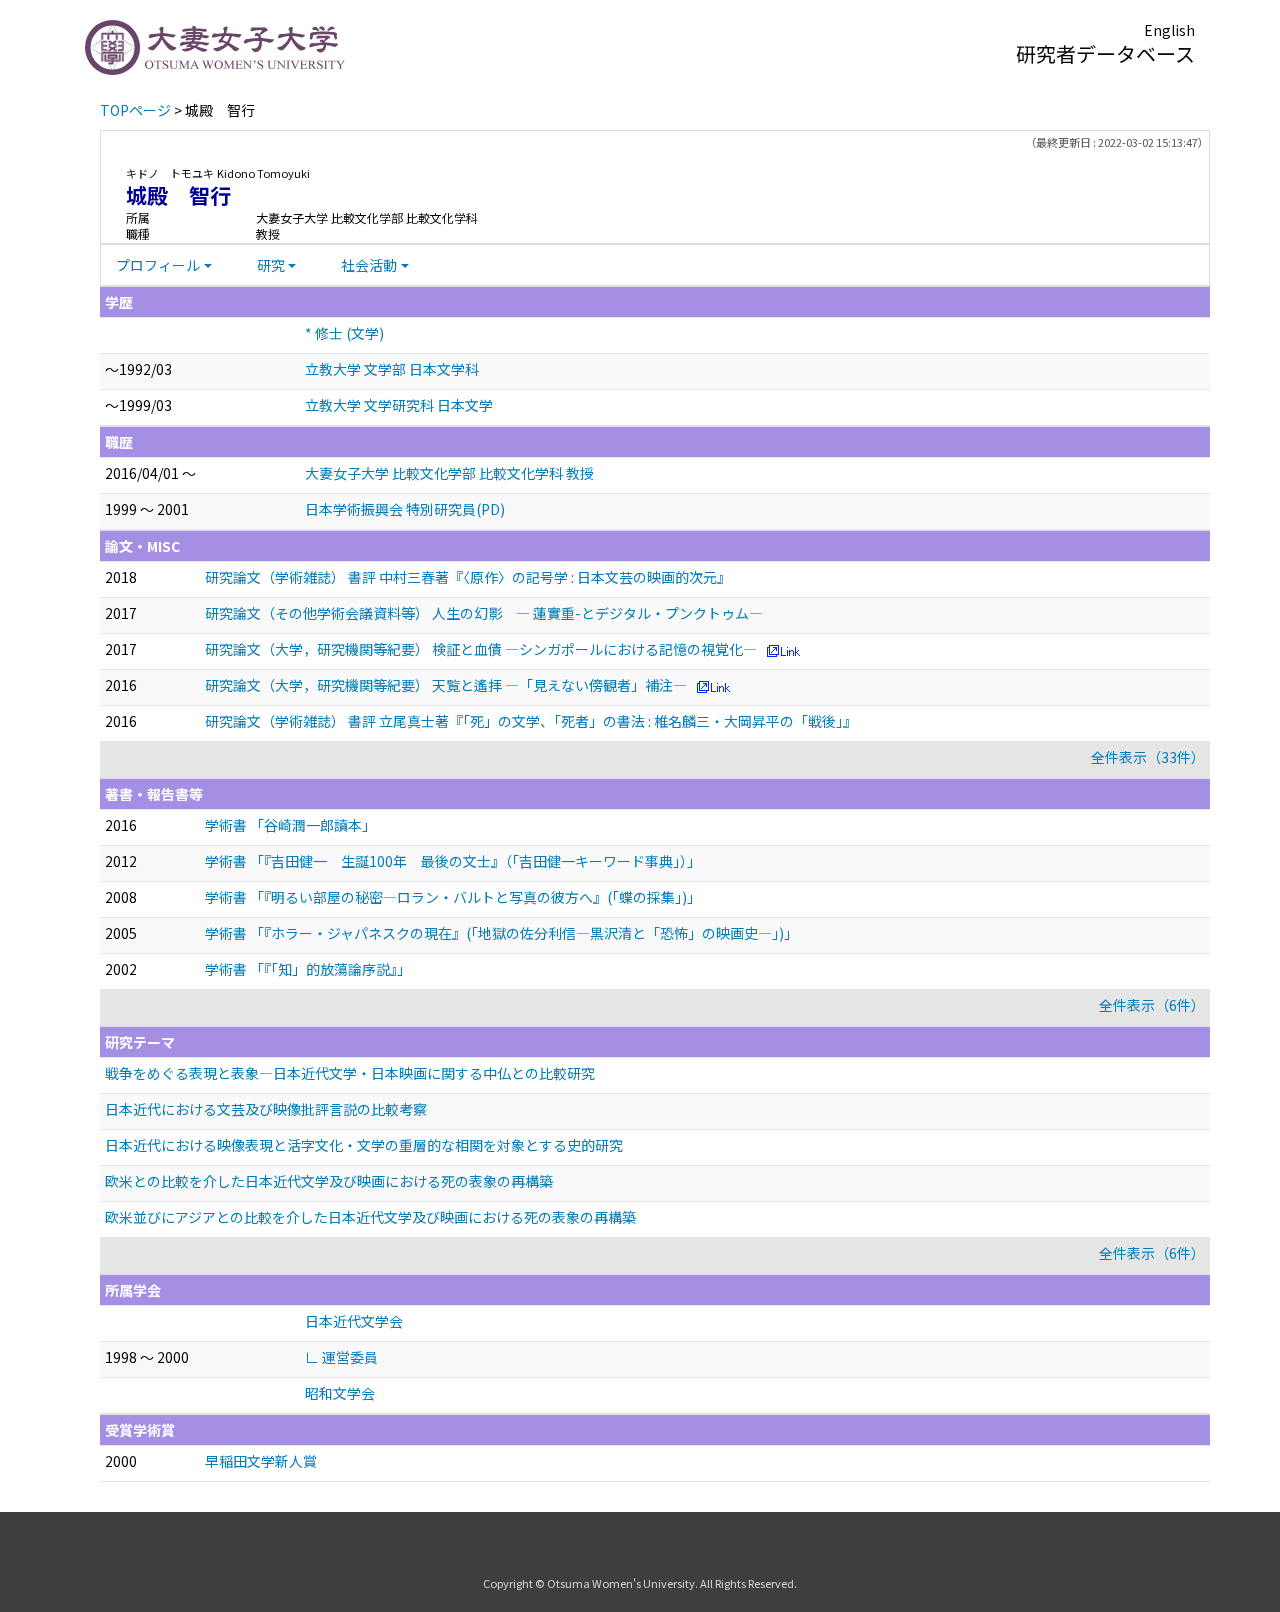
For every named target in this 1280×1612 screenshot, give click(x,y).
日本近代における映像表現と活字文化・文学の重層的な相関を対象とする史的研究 (364, 1145)
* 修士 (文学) (344, 333)
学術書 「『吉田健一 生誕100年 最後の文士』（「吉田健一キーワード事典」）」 (453, 861)
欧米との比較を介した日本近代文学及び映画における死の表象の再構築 (329, 1181)
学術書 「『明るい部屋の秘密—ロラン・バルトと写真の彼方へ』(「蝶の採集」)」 (453, 897)
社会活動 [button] (369, 265)
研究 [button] (271, 265)
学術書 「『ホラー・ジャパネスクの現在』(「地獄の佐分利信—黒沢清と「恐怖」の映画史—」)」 (501, 933)
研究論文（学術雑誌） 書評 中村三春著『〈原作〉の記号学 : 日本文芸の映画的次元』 (468, 577)
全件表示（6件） (1152, 1005)
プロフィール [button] (158, 265)
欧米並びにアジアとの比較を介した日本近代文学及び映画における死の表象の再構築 (370, 1217)
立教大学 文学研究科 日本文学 (399, 405)
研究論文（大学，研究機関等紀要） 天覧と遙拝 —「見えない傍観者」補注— (446, 685)
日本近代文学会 (354, 1321)
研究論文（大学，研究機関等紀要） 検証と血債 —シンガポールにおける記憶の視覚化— (481, 649)
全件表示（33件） (1148, 757)
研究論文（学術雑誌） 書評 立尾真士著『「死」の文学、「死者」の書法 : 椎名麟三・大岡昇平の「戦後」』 (531, 721)
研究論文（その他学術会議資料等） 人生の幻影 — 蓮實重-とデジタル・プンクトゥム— (484, 613)
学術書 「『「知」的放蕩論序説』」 (308, 969)
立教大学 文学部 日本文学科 (392, 369)
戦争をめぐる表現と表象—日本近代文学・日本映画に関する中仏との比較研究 (350, 1073)
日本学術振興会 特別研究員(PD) (405, 509)
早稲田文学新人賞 (261, 1461)
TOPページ (135, 110)
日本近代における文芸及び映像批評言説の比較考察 (266, 1109)
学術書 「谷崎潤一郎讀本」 (290, 825)
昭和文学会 (340, 1393)
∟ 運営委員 (341, 1357)
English (1169, 30)
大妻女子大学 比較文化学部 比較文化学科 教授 (449, 473)
